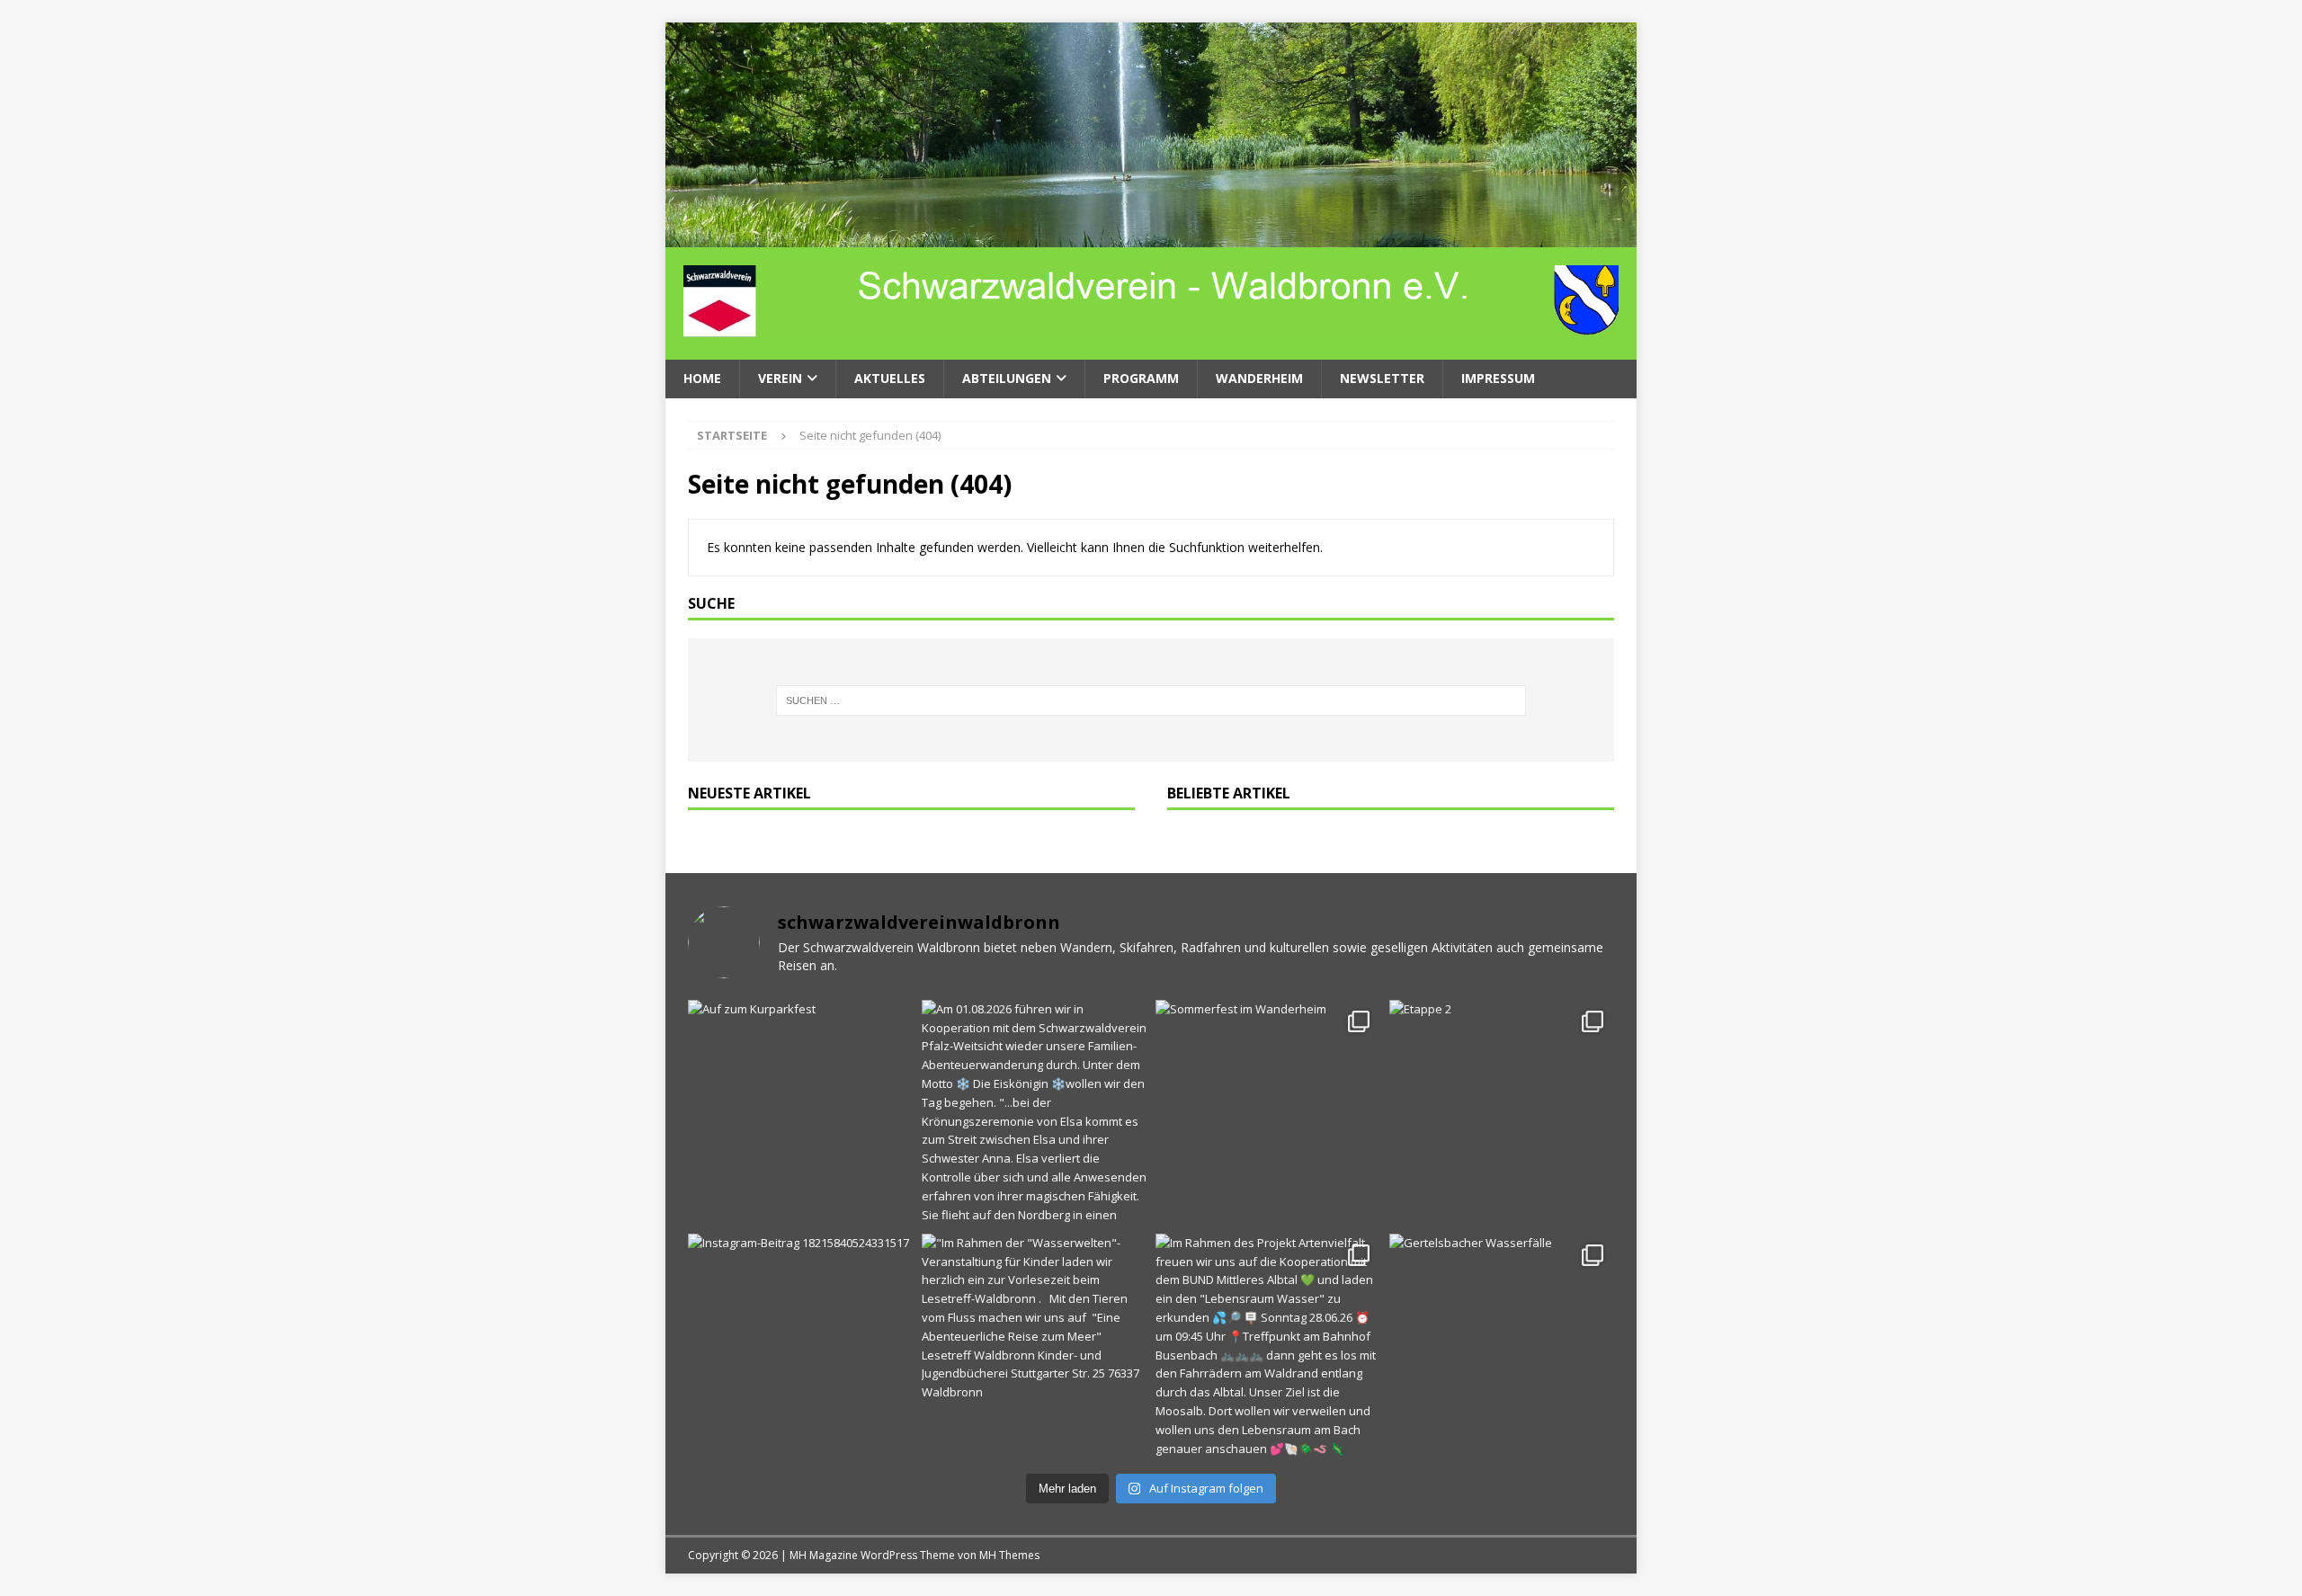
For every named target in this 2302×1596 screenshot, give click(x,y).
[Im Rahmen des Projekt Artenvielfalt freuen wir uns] (1268, 1346)
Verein (780, 378)
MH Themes (1009, 1555)
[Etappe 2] (1502, 1112)
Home (702, 378)
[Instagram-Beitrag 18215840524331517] (800, 1346)
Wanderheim (1259, 378)
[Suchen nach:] (1151, 700)
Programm (1141, 378)
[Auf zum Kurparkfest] (800, 1112)
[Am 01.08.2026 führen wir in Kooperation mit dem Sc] (1034, 1112)
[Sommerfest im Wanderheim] (1268, 1112)
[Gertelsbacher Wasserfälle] (1502, 1346)
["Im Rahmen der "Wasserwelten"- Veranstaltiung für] (1034, 1346)
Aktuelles (890, 378)
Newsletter (1382, 378)
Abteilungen (1007, 378)
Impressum (1498, 378)
